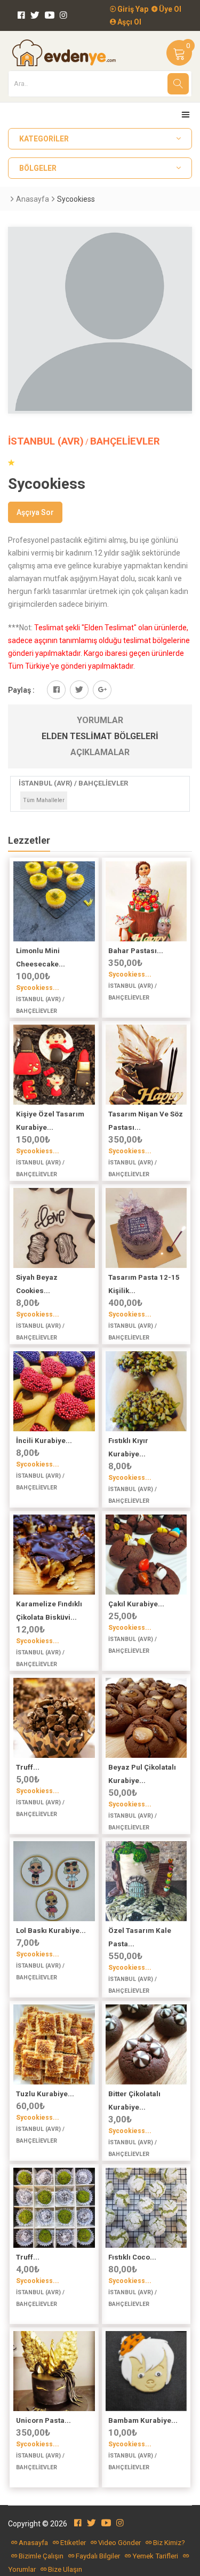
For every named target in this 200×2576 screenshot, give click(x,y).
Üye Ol (169, 9)
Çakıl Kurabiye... (136, 1604)
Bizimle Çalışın (41, 2556)
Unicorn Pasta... (43, 2420)
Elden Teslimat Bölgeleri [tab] (100, 736)
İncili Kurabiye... (44, 1441)
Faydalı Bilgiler (98, 2556)
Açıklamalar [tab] (100, 752)
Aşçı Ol (129, 22)
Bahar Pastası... (136, 951)
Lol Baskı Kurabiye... (51, 1931)
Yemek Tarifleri (155, 2556)
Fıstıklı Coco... (132, 2257)
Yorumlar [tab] (100, 720)
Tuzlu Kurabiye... (45, 2094)
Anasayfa (33, 199)
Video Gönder (119, 2543)
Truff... (28, 1767)
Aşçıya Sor (35, 512)
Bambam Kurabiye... (143, 2420)
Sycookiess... (38, 988)
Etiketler (73, 2543)
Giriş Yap (132, 9)
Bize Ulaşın (65, 2569)
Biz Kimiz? (169, 2543)
